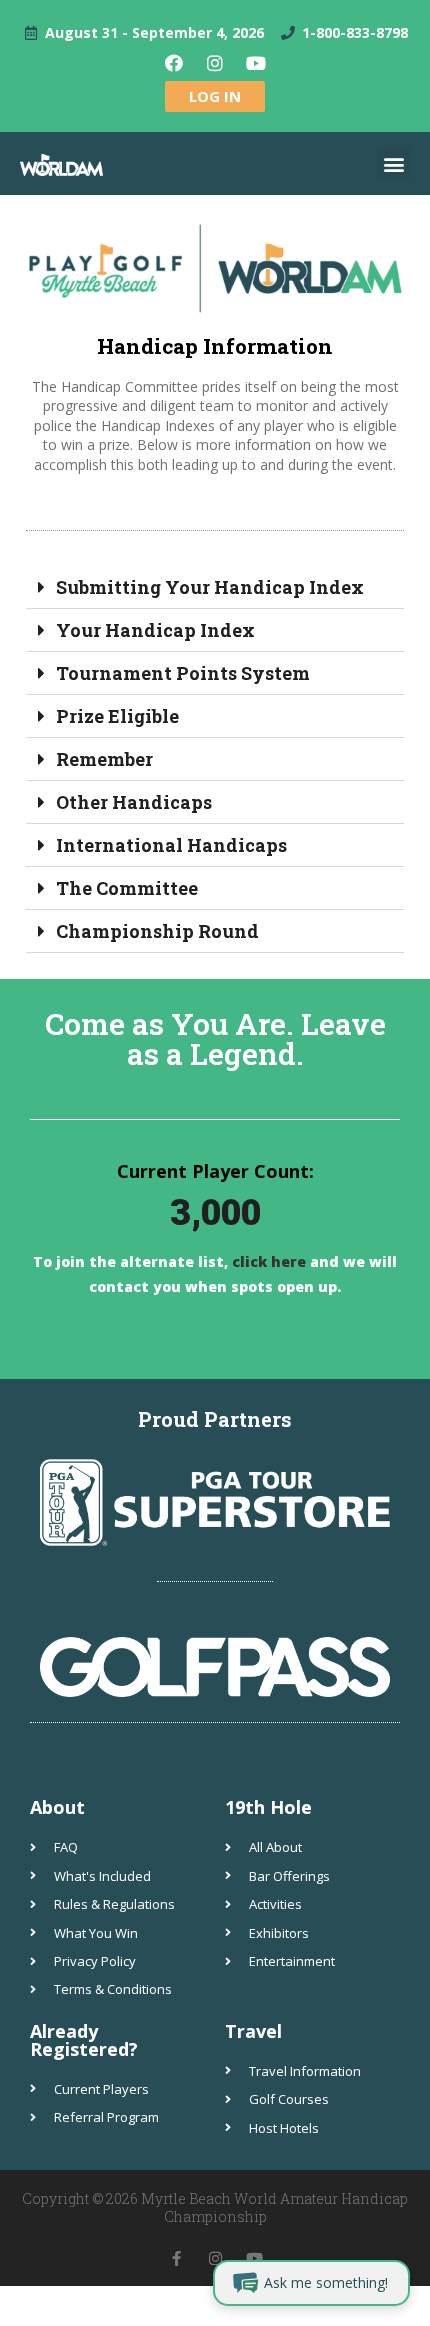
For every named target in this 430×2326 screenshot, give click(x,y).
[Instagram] (215, 63)
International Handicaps (171, 845)
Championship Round (157, 931)
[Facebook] (174, 63)
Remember (104, 759)
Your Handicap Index (155, 630)
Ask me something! (326, 2282)
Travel (253, 2031)
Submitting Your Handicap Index (210, 587)
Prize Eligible (117, 716)
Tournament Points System (183, 673)
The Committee (127, 888)
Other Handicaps (134, 802)
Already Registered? (84, 2040)
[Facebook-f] (176, 2258)
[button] (393, 163)
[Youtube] (256, 63)
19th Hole (268, 1807)
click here (267, 1261)
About (57, 1807)
